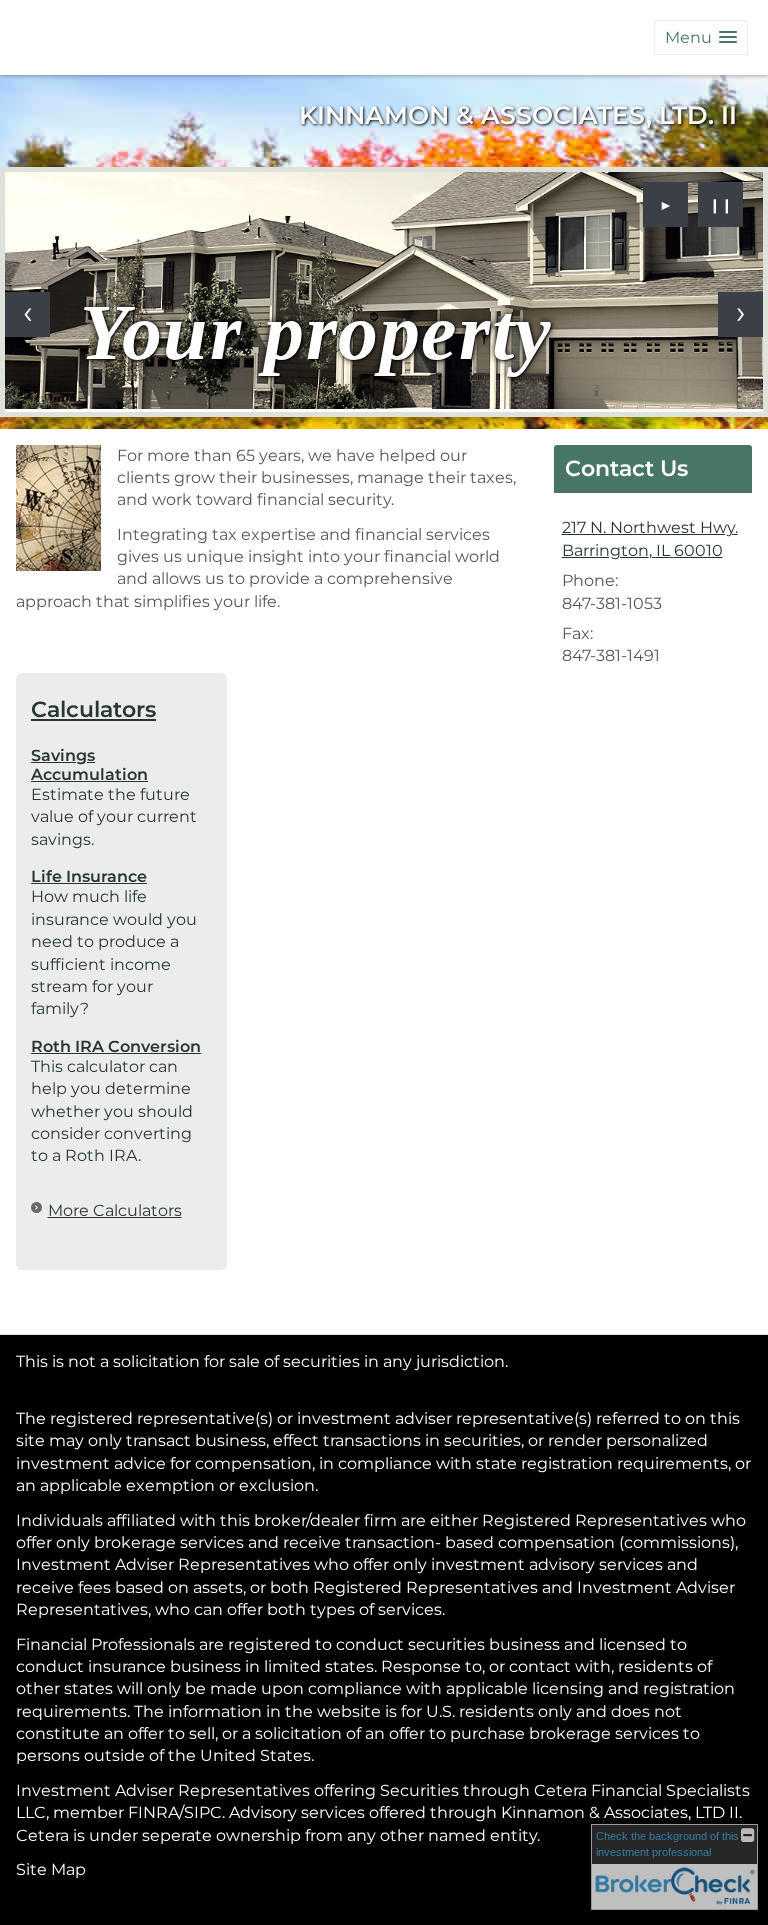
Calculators (93, 709)
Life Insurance (89, 876)
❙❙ (721, 205)
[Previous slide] (27, 314)
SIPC (203, 1812)
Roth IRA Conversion (116, 1046)
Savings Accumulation (89, 765)
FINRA (153, 1812)
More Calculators (115, 1210)
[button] (701, 37)
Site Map (51, 1869)
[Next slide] (740, 314)
